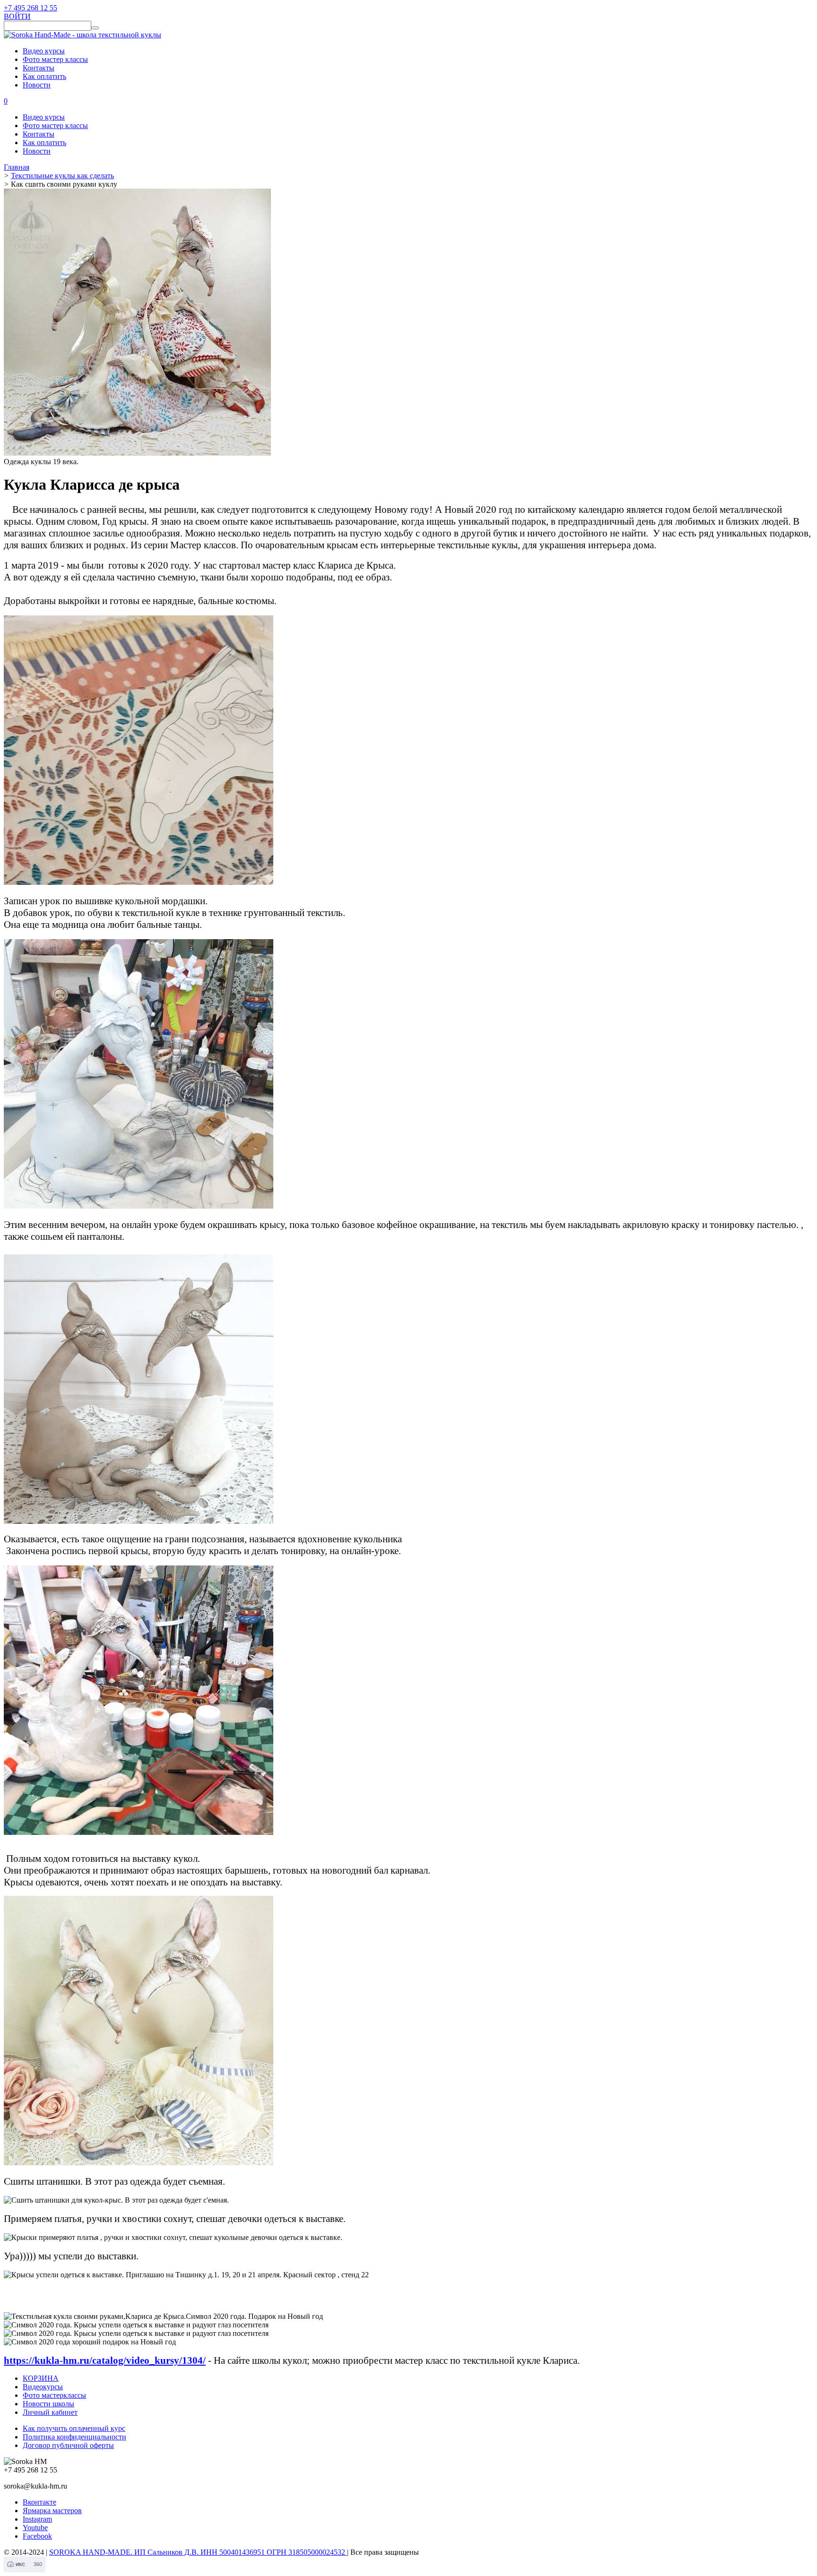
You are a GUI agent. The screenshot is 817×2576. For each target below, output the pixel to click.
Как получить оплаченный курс (74, 2428)
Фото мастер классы (55, 59)
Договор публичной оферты (68, 2445)
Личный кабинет (50, 2412)
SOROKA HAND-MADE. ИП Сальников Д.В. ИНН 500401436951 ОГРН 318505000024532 (198, 2552)
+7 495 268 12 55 (30, 8)
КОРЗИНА (41, 2378)
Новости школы (48, 2404)
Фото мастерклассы (54, 2395)
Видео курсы (44, 51)
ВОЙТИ (17, 16)
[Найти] (95, 28)
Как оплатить (44, 76)
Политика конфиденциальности (74, 2437)
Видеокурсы (43, 2387)
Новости (37, 85)
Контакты (39, 68)
